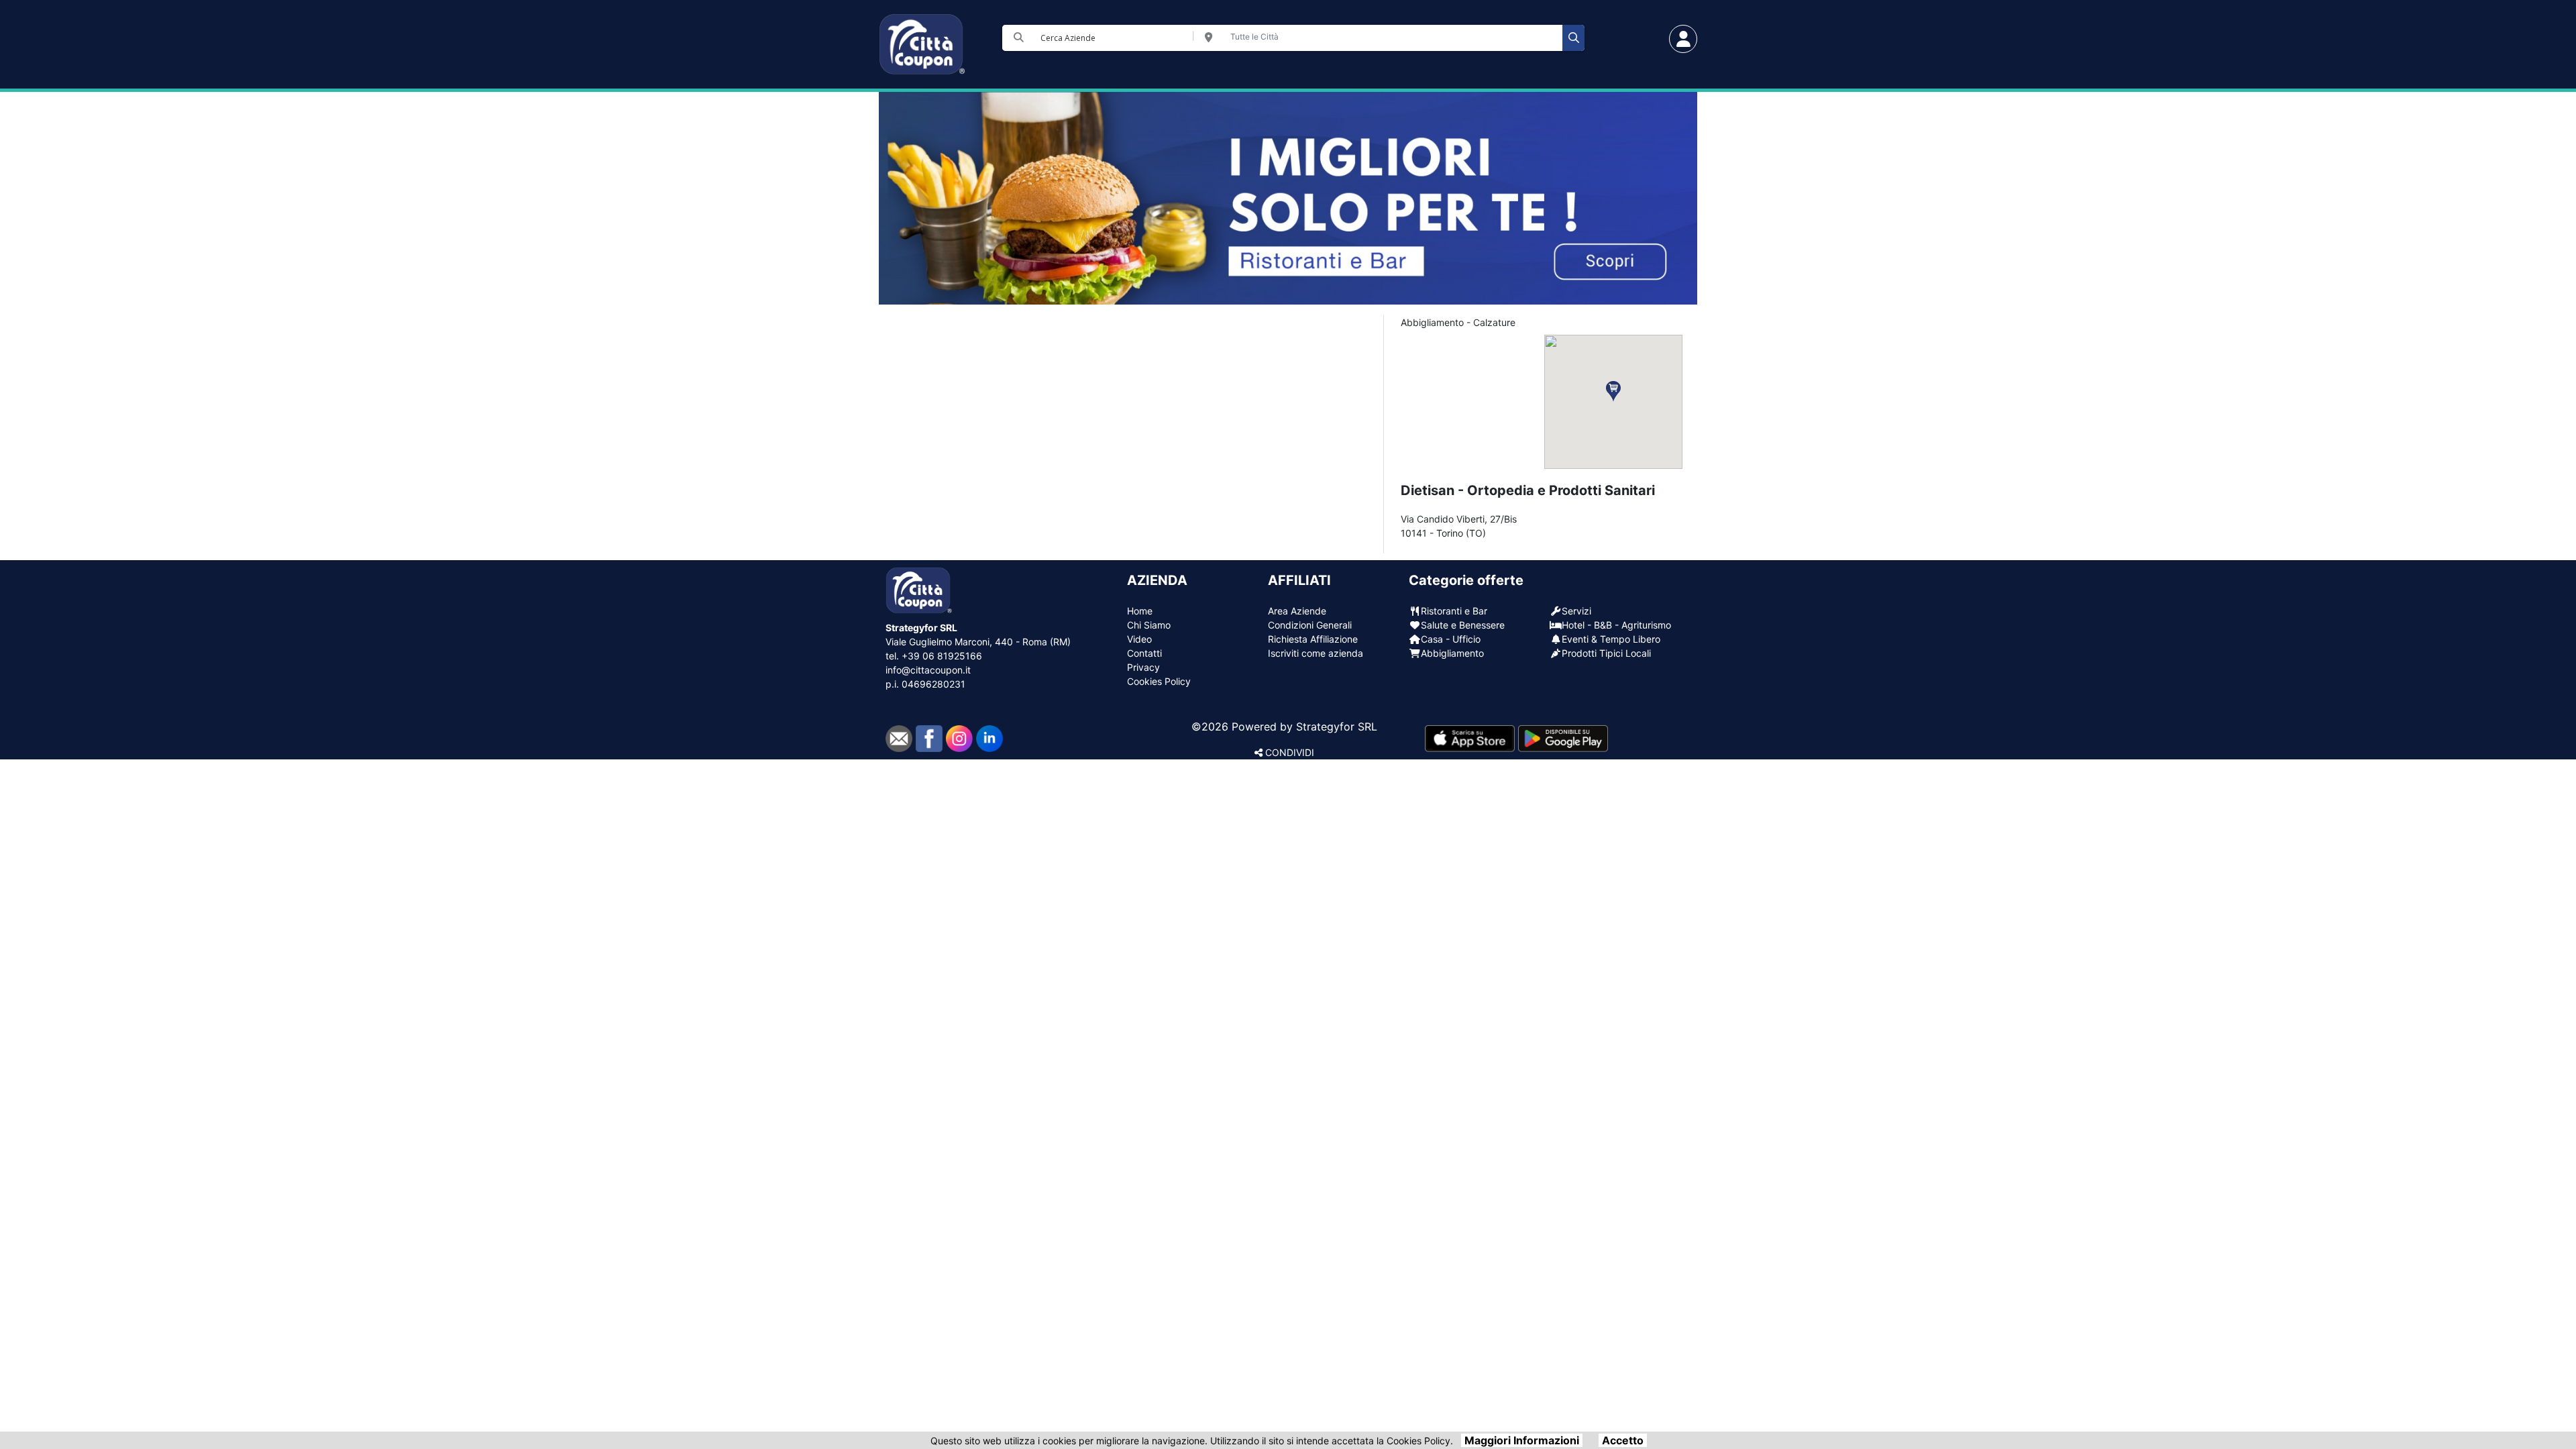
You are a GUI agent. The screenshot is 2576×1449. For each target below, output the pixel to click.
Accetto (1623, 1440)
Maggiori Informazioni (1522, 1440)
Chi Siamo (1149, 625)
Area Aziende (1297, 611)
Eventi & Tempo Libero (1611, 639)
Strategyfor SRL (1337, 727)
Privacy (1143, 667)
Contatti (1144, 653)
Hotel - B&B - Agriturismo (1616, 625)
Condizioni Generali (1310, 625)
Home (1140, 611)
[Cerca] (1573, 38)
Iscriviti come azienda (1316, 653)
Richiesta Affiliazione (1313, 639)
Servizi (1576, 611)
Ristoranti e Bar (1454, 611)
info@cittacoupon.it (928, 670)
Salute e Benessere (1463, 625)
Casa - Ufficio (1451, 639)
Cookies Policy (1159, 681)
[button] (1613, 391)
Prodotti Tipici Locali (1606, 653)
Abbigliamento (1452, 653)
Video (1139, 639)
